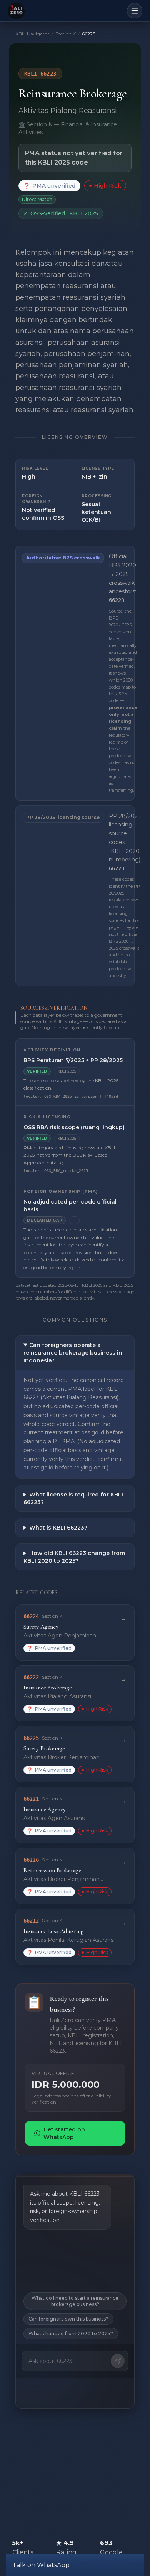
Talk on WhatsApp (41, 2565)
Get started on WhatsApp (64, 2133)
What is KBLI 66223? (58, 1528)
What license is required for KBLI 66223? (73, 1498)
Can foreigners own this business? (68, 2319)
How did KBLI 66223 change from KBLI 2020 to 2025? (74, 1557)
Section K (66, 34)
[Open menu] (135, 11)
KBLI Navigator (32, 34)
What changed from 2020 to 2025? (71, 2333)
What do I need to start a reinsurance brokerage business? (75, 2301)
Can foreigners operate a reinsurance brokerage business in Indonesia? (73, 1353)
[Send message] (118, 2361)
